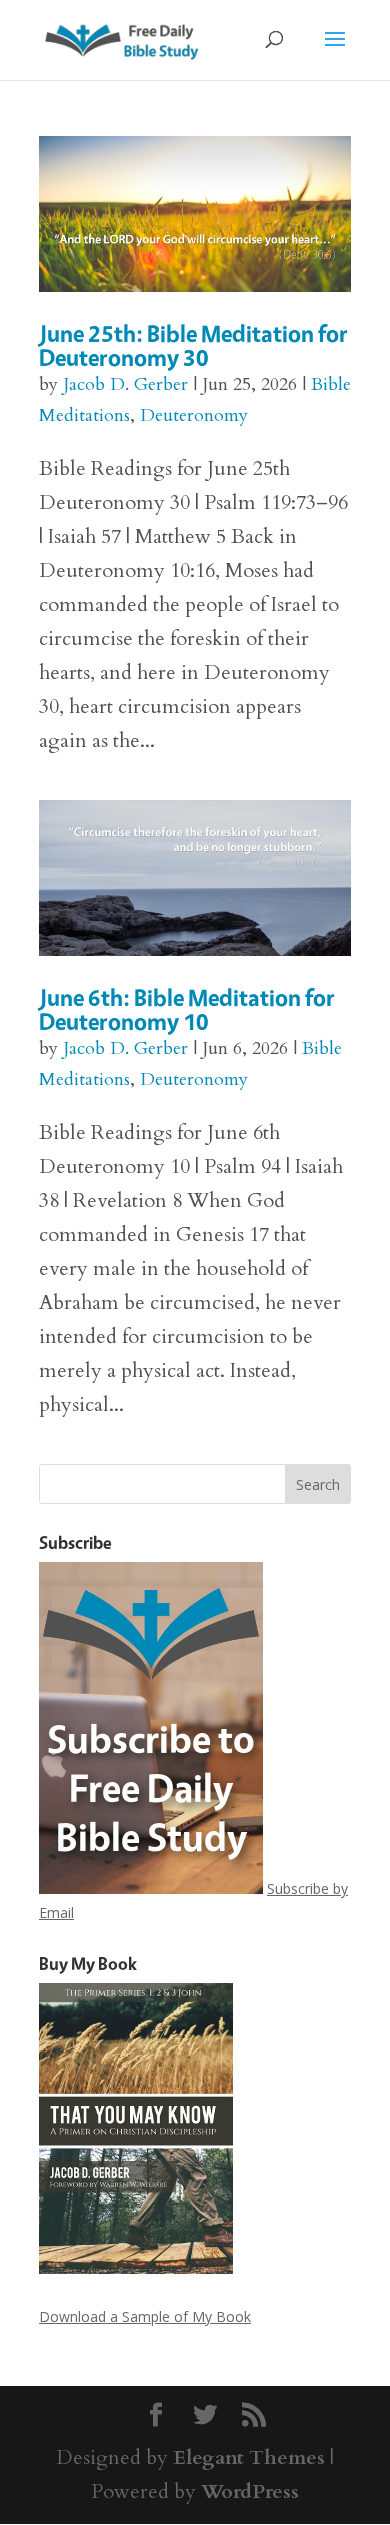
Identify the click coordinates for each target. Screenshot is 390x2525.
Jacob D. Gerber (125, 384)
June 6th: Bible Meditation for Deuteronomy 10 (187, 1009)
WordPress (250, 2491)
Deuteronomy (194, 415)
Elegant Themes (249, 2457)
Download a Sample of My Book (145, 2316)
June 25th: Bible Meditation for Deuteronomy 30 (193, 345)
